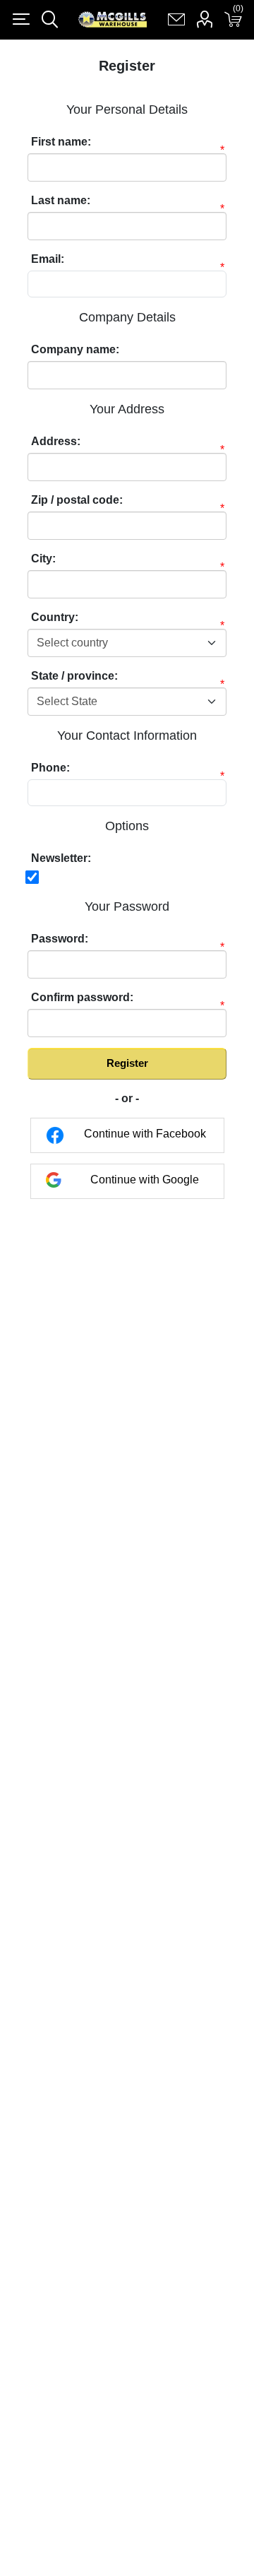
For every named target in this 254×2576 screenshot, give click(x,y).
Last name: (61, 200)
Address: (56, 441)
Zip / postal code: (77, 500)
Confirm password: (82, 997)
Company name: (75, 349)
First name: (61, 142)
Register (127, 1063)
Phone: (50, 768)
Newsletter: (61, 858)
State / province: (74, 676)
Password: (60, 939)
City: (43, 559)
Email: (48, 259)
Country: (55, 617)
